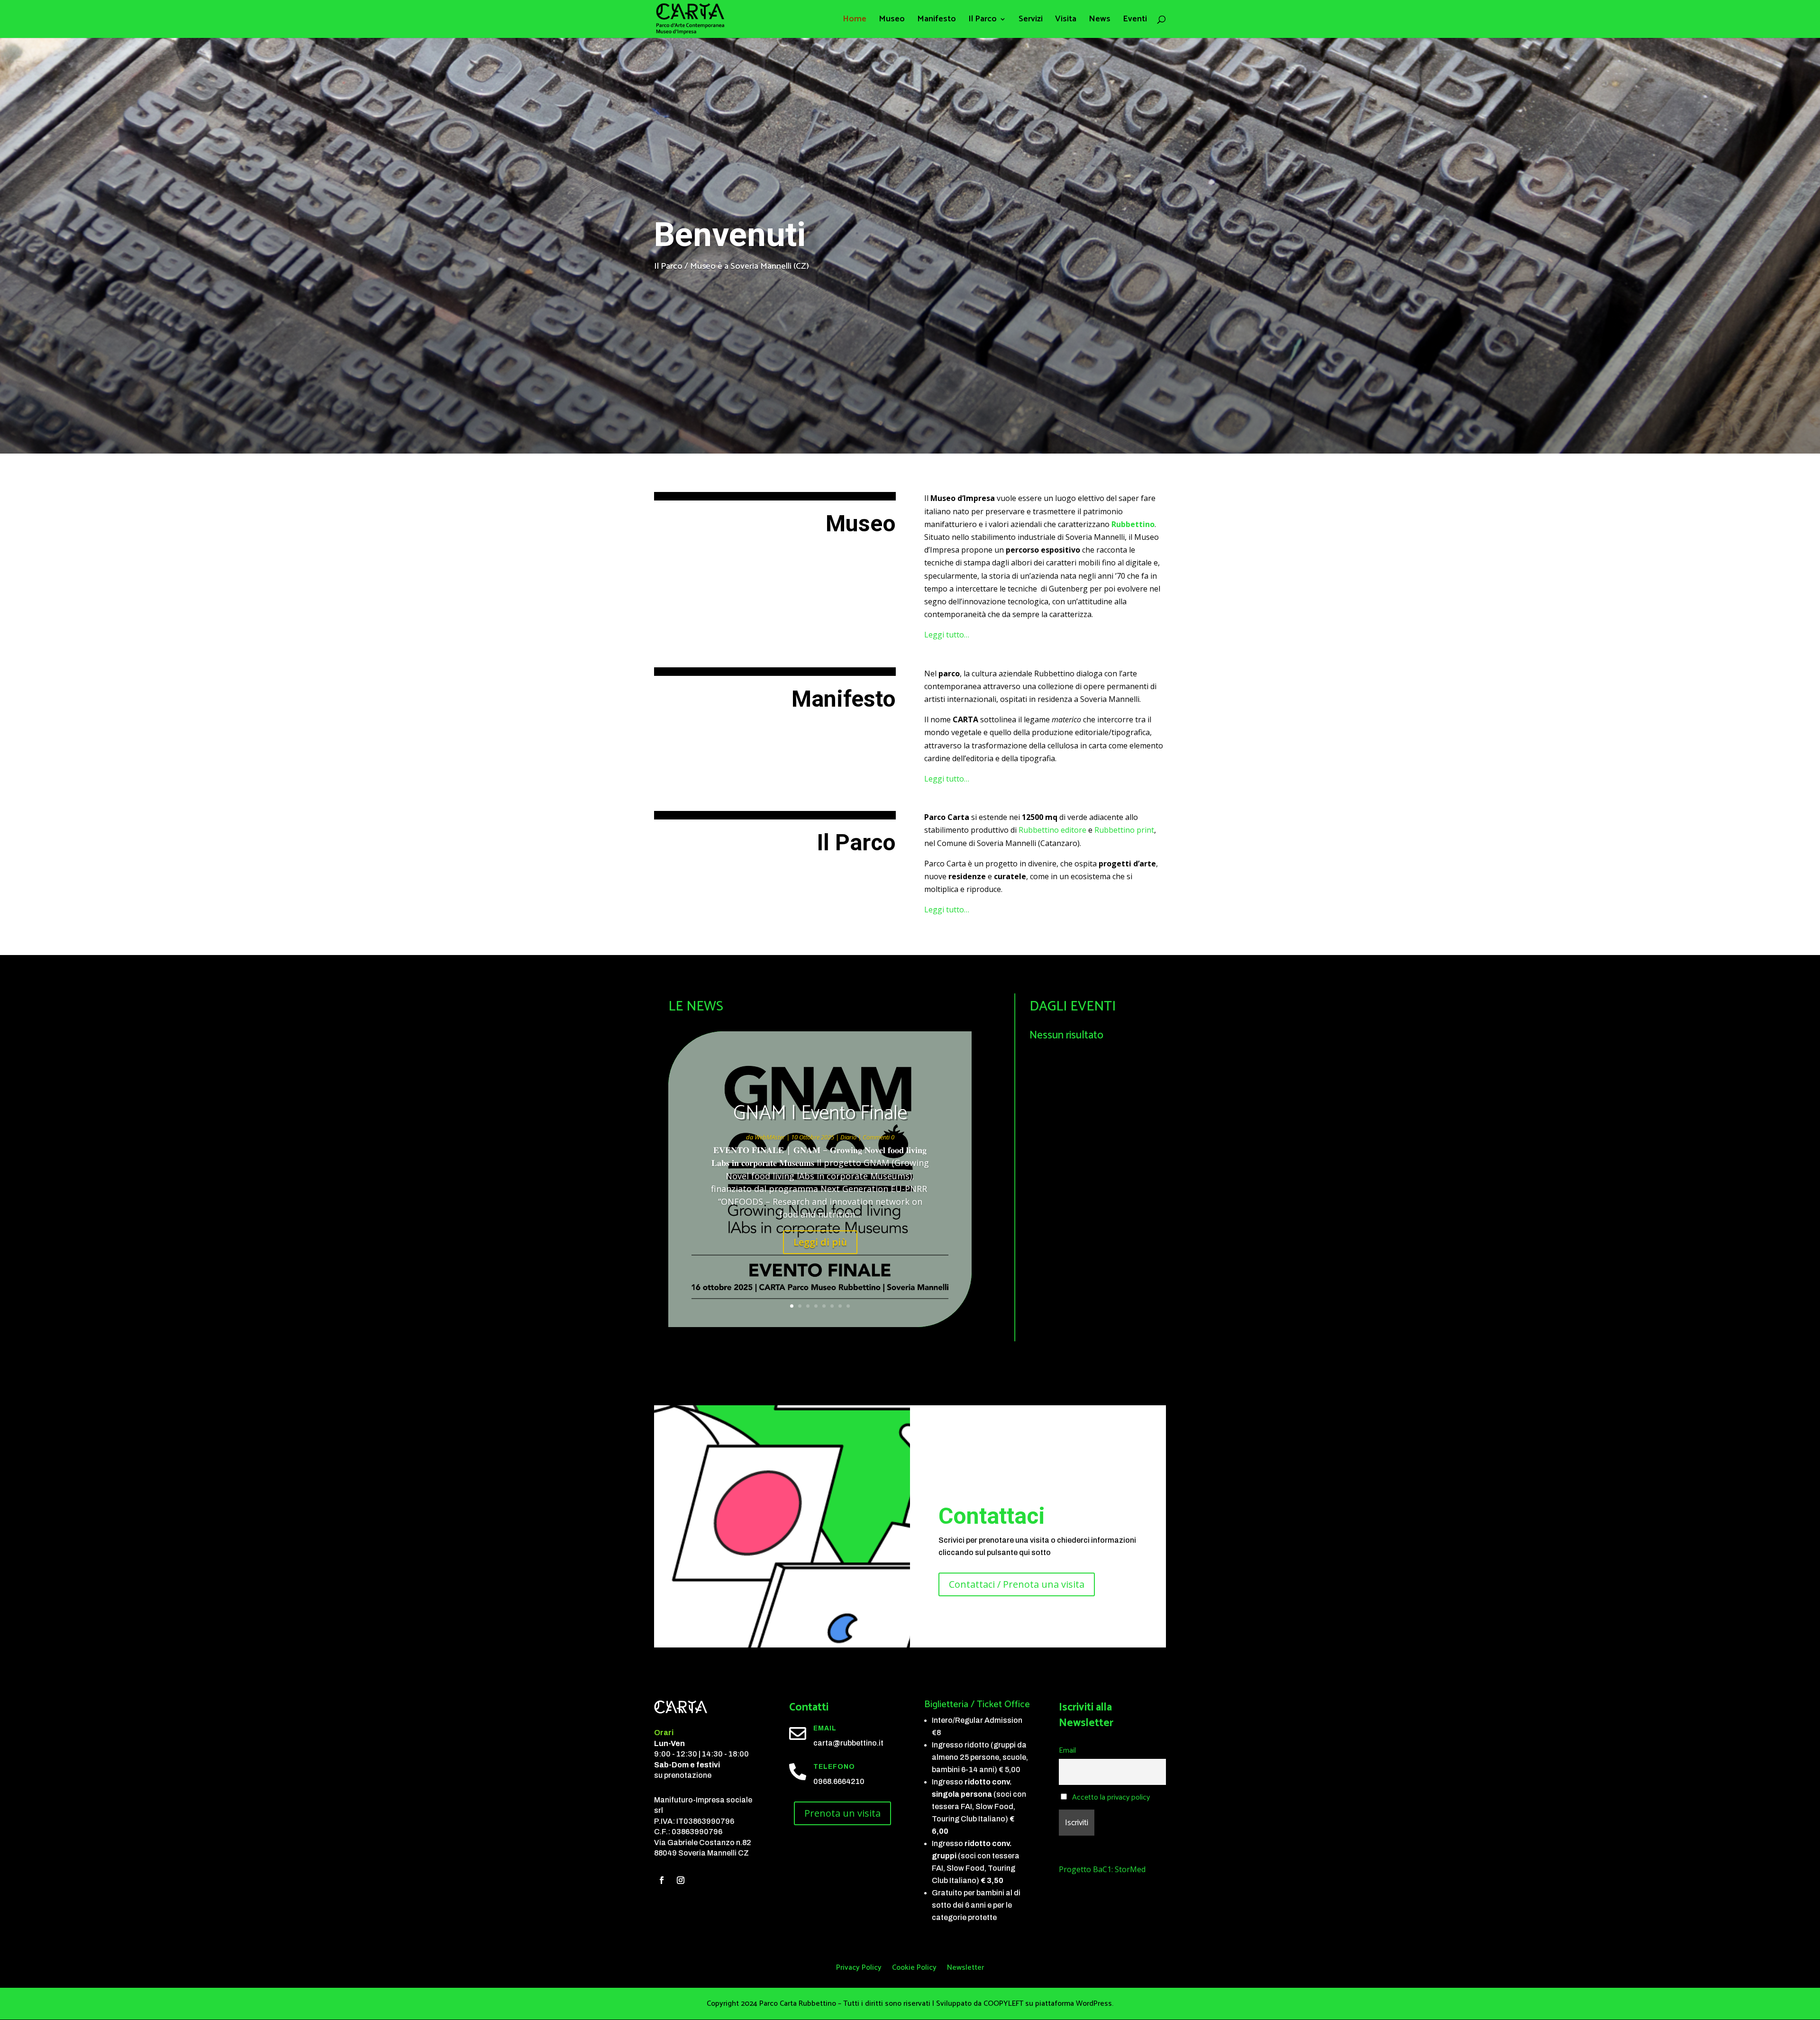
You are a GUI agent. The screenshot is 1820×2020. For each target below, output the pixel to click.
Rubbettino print (1124, 830)
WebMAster (770, 1137)
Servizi (1031, 21)
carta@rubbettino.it (848, 1743)
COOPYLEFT (1003, 2004)
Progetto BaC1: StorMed (1102, 1869)
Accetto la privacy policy (1110, 1797)
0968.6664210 (839, 1781)
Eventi (1135, 21)
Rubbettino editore (1052, 830)
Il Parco (983, 21)
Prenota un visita (842, 1813)
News (1100, 21)
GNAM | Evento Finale (820, 1114)
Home (855, 21)
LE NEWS (696, 1007)
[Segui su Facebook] (662, 1880)
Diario (848, 1137)
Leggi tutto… (947, 635)
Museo (892, 21)
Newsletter (965, 1969)
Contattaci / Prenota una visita (1017, 1584)
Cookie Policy (914, 1969)
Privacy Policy (859, 1969)
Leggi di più (820, 1242)
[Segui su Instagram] (681, 1880)
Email (1067, 1751)
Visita (1066, 21)
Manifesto (937, 21)
